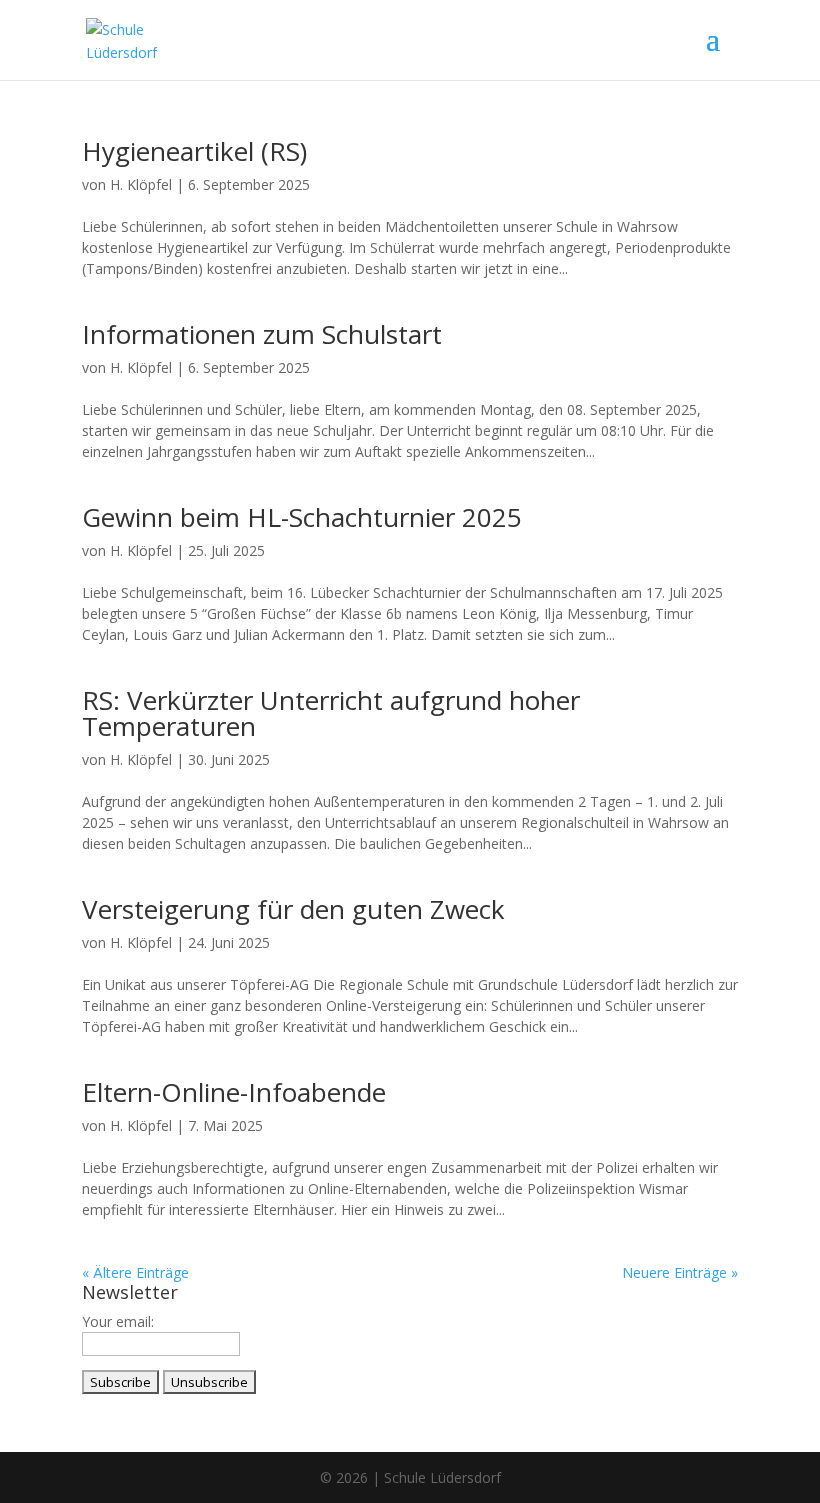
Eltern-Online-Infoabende (234, 1092)
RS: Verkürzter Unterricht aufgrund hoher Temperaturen (331, 713)
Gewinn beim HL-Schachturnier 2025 (302, 517)
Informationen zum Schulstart (262, 334)
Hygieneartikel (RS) (194, 151)
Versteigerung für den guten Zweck (293, 909)
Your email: (118, 1321)
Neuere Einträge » (680, 1272)
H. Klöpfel (141, 184)
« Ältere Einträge (135, 1272)
